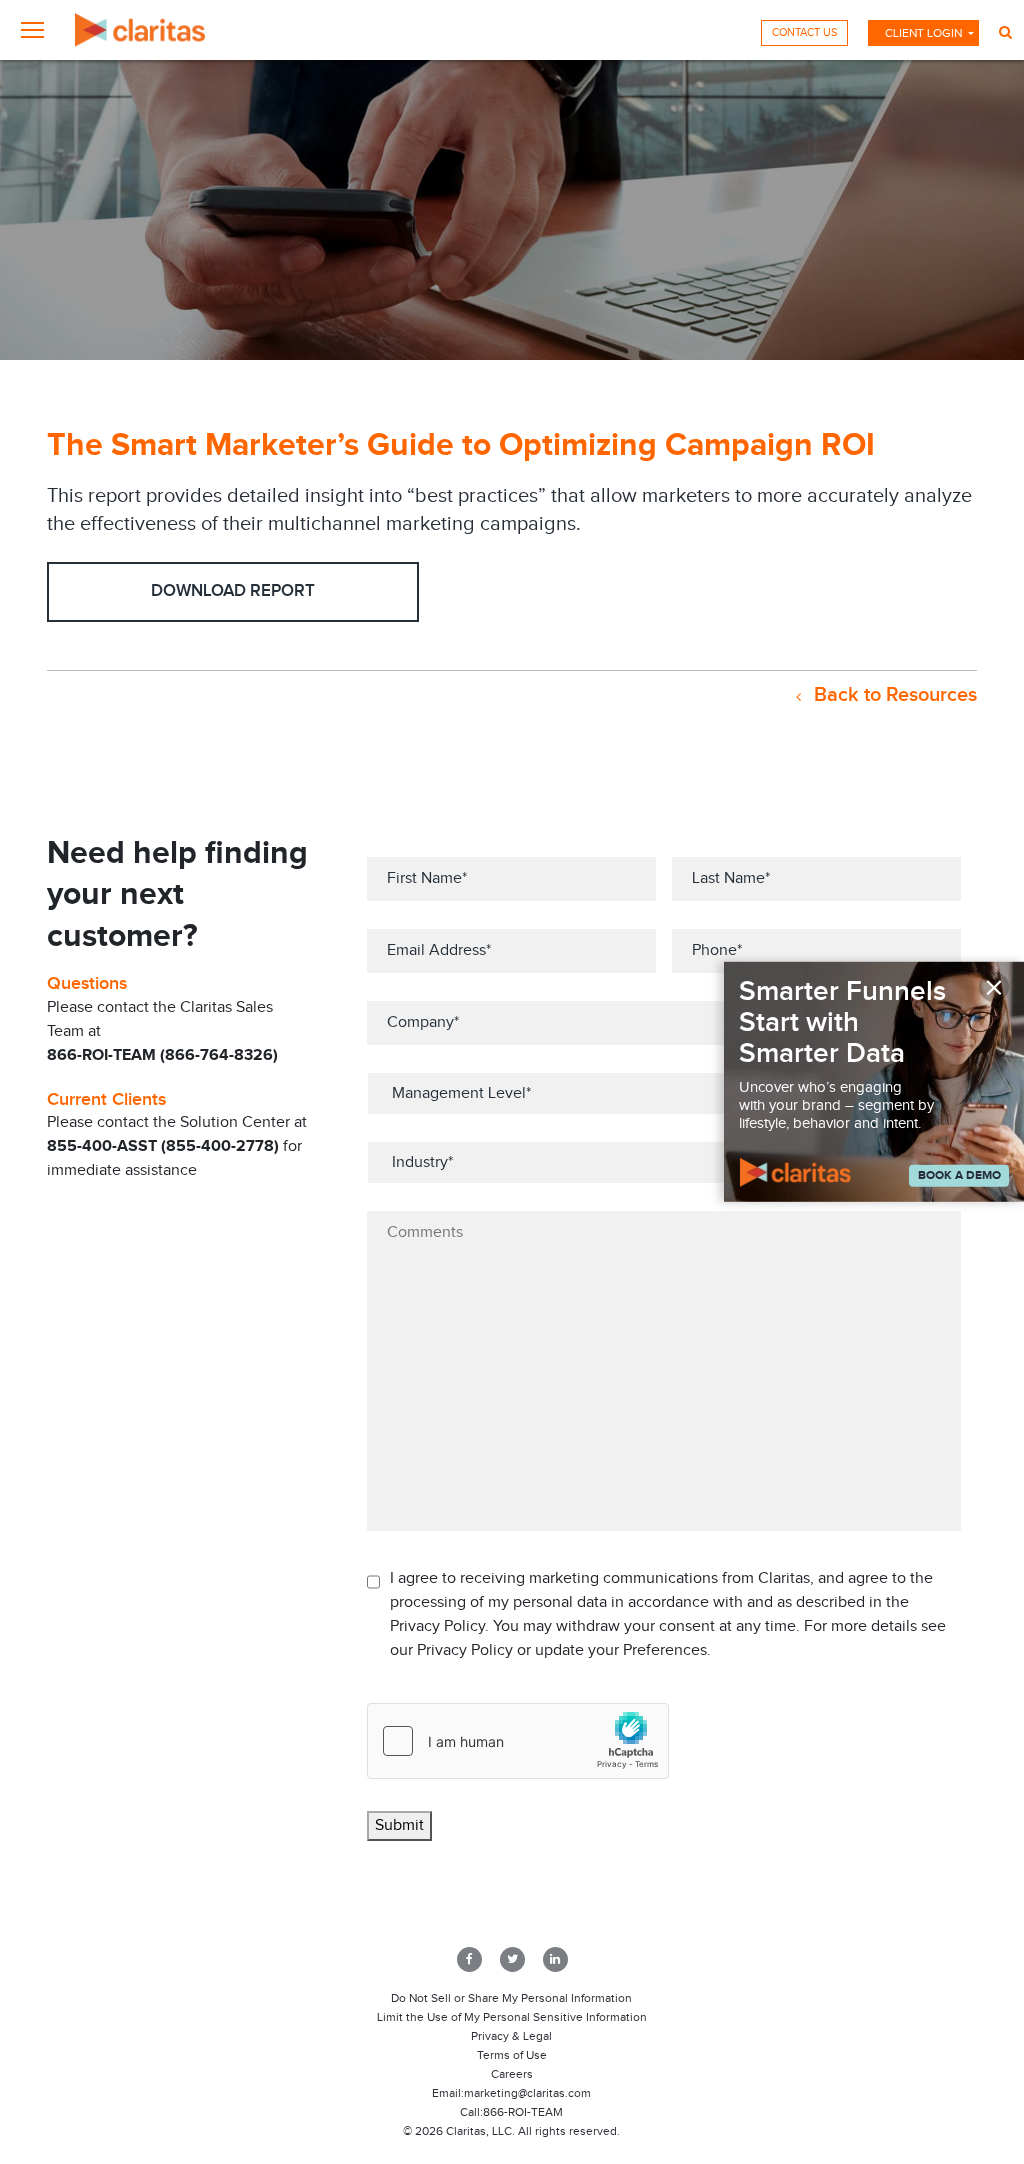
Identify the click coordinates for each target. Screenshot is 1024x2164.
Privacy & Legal (511, 2036)
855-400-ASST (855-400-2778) (163, 1146)
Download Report (233, 591)
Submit (399, 1825)
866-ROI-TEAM (523, 2112)
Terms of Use (512, 2055)
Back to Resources (893, 695)
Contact (804, 32)
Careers (512, 2074)
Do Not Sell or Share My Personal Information (511, 1998)
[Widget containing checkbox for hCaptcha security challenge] (518, 1741)
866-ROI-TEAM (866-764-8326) (162, 1055)
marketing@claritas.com (527, 2093)
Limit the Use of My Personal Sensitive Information (512, 2017)
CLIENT (923, 33)
